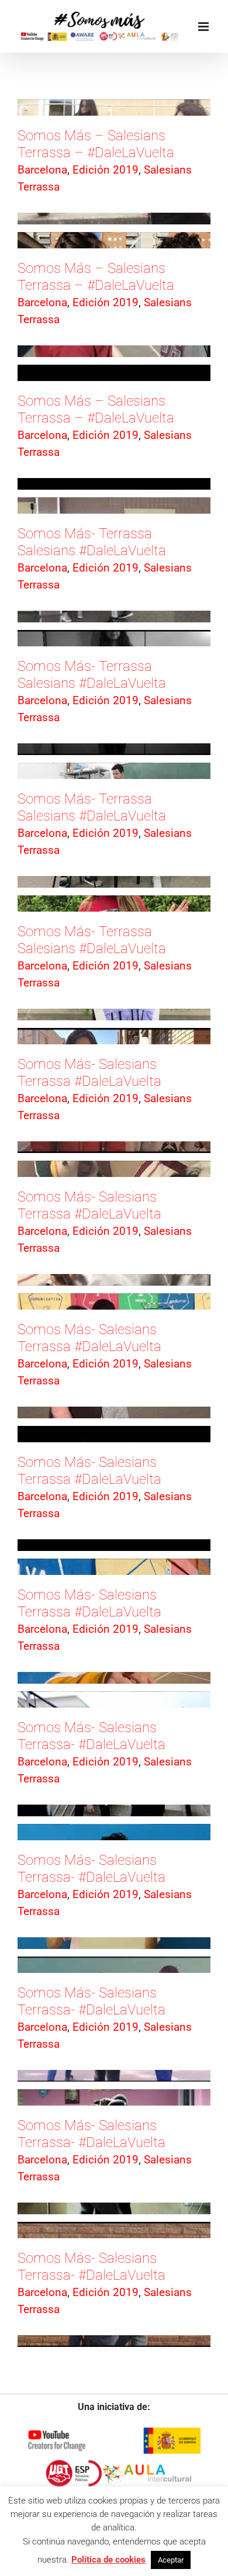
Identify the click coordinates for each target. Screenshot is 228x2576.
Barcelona (42, 170)
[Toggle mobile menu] (204, 27)
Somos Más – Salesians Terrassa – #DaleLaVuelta (96, 144)
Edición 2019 (106, 170)
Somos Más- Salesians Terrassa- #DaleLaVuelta (91, 1736)
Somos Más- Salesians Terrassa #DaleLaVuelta (89, 1073)
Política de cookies (108, 2560)
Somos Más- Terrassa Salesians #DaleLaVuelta (92, 542)
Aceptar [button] (171, 2560)
